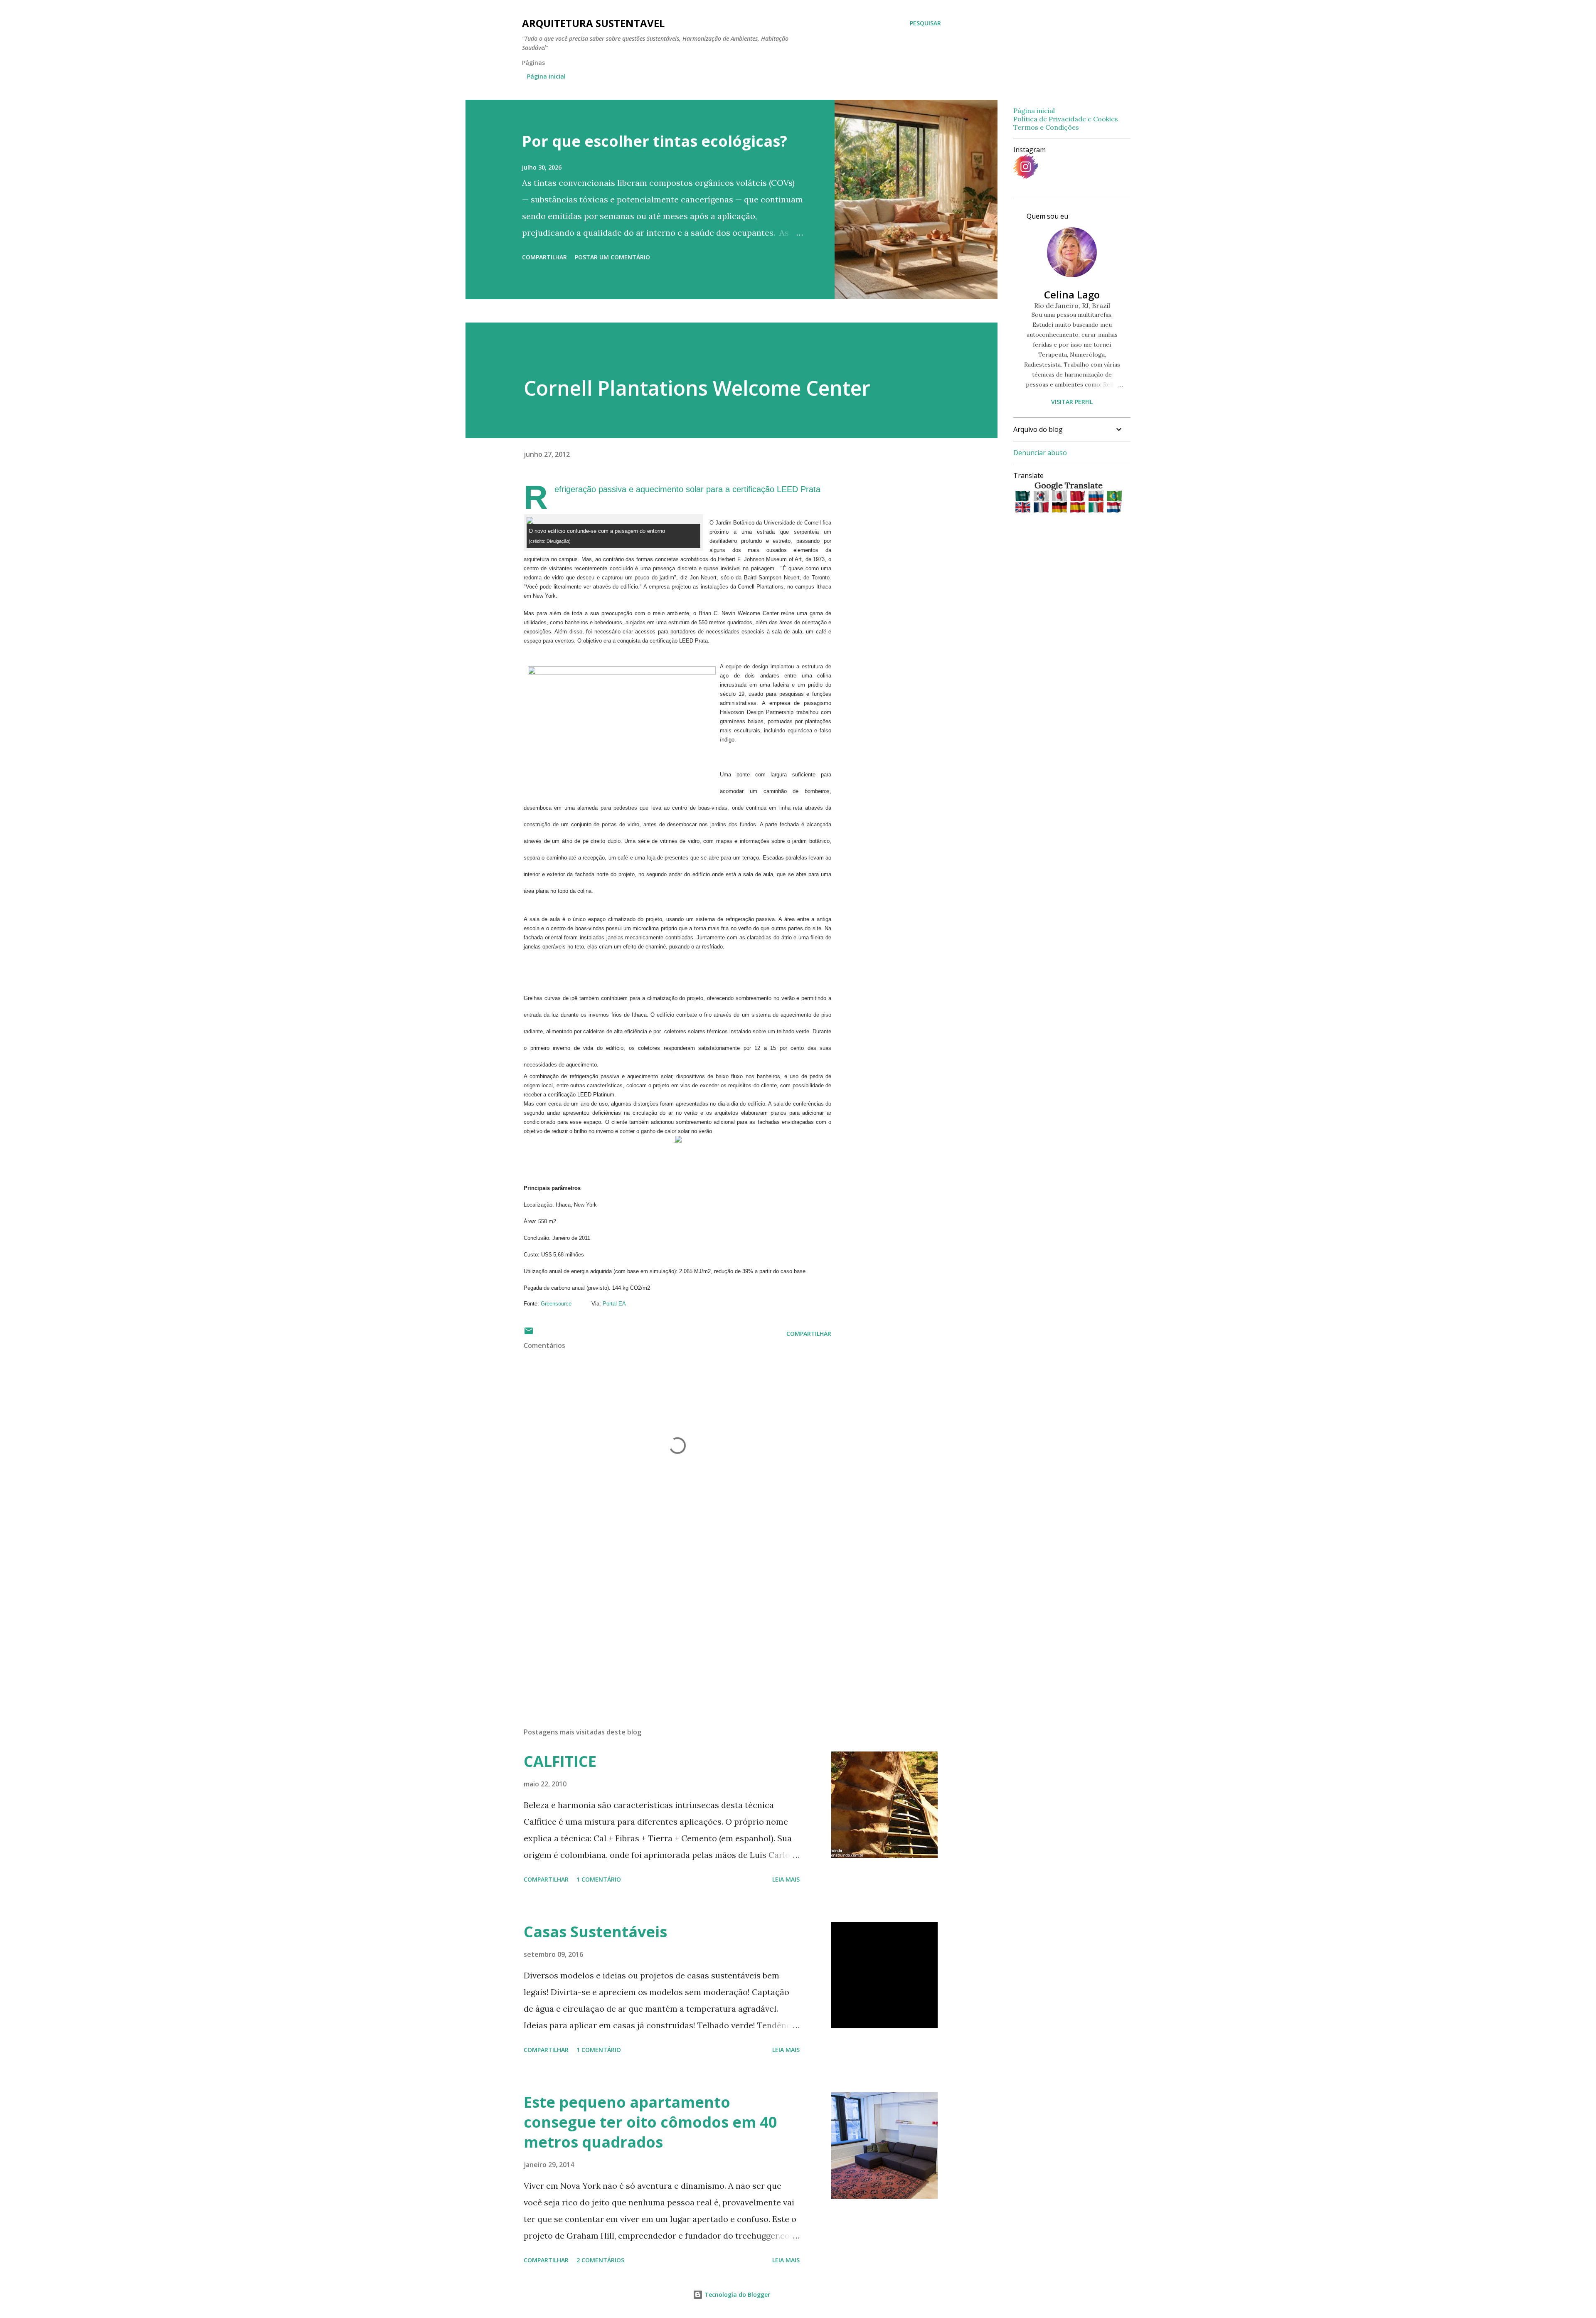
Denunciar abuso (1040, 453)
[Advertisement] (664, 1624)
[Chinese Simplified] (1078, 496)
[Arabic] (1023, 496)
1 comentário (599, 1879)
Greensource (556, 1304)
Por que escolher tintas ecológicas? (655, 141)
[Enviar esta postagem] (529, 1334)
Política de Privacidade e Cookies (1066, 119)
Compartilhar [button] (544, 257)
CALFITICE (560, 1761)
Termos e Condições (1046, 127)
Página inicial (546, 76)
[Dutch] (1114, 508)
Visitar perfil (1072, 402)
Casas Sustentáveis (595, 1932)
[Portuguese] (1114, 496)
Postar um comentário (612, 257)
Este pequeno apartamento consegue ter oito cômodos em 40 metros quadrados (650, 2122)
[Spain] (1078, 508)
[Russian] (1097, 496)
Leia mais (786, 1879)
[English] (1023, 508)
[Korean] (1042, 496)
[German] (1060, 508)
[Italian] (1097, 508)
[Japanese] (1060, 496)
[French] (1042, 508)
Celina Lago (1072, 294)
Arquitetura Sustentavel (593, 23)
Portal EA (614, 1304)
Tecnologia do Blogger (736, 2295)
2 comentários (600, 2260)
